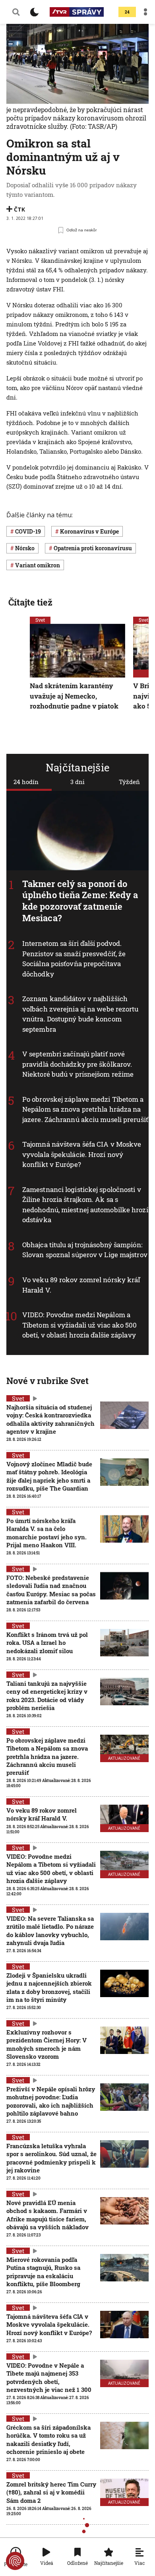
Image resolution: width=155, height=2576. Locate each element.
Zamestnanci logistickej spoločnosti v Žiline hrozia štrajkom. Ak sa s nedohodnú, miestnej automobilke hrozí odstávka (85, 1205)
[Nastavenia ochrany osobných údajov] (15, 2561)
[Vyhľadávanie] (16, 12)
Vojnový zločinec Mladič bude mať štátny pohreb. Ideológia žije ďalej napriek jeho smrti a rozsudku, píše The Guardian (49, 1476)
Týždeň (129, 782)
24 (127, 12)
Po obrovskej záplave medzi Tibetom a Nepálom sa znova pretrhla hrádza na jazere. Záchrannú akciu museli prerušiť (85, 1109)
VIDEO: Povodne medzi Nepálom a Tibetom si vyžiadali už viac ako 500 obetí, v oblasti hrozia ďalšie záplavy (80, 1325)
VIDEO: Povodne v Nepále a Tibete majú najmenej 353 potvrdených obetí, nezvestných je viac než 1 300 (49, 2377)
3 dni (77, 782)
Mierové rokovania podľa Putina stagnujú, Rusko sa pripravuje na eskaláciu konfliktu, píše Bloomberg (43, 2272)
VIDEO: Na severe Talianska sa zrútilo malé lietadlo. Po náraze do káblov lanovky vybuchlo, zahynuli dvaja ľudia (50, 1931)
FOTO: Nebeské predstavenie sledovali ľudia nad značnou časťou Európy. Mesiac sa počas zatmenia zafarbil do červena (51, 1590)
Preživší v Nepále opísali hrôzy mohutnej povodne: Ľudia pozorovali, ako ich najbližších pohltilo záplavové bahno (51, 2101)
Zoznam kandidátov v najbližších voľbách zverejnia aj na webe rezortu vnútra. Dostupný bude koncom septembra (80, 1014)
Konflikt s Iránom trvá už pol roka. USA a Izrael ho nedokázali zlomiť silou (47, 1643)
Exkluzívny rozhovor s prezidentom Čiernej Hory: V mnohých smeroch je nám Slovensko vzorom (46, 2044)
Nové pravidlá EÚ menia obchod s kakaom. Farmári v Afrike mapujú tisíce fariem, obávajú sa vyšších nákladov (47, 2215)
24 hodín (26, 782)
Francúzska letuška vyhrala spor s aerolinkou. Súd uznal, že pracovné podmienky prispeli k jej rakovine (51, 2158)
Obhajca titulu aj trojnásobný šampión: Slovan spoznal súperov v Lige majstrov (85, 1250)
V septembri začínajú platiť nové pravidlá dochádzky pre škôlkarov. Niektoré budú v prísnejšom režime (78, 1064)
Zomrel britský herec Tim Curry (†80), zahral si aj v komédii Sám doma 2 (51, 2492)
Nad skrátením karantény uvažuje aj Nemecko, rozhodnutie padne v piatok (74, 696)
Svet (40, 620)
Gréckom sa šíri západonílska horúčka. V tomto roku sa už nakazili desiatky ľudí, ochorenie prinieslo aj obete (48, 2439)
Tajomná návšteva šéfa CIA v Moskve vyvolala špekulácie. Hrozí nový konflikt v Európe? (82, 1154)
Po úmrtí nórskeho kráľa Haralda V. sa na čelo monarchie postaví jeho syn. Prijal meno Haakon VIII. (46, 1533)
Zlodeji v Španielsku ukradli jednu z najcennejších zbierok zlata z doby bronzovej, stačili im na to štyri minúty (49, 1987)
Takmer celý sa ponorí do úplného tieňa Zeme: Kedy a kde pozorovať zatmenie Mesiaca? (80, 901)
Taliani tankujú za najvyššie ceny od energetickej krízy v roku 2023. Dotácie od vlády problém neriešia (47, 1696)
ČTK (19, 209)
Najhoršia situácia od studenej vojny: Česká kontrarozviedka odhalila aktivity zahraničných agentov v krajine (50, 1419)
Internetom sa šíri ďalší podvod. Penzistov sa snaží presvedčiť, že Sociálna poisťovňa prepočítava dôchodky (74, 959)
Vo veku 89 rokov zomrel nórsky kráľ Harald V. (42, 1814)
